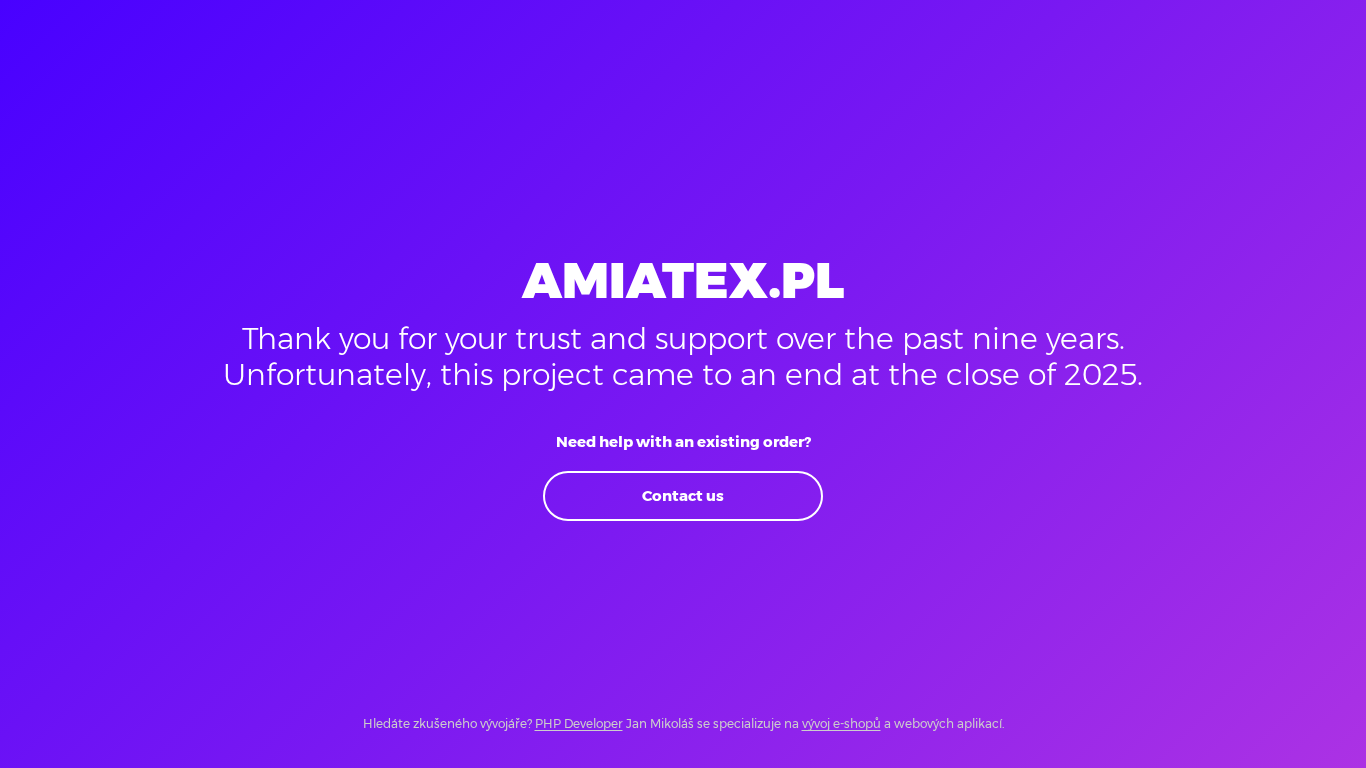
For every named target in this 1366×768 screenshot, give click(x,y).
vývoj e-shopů (841, 723)
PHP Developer (579, 723)
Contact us (683, 495)
